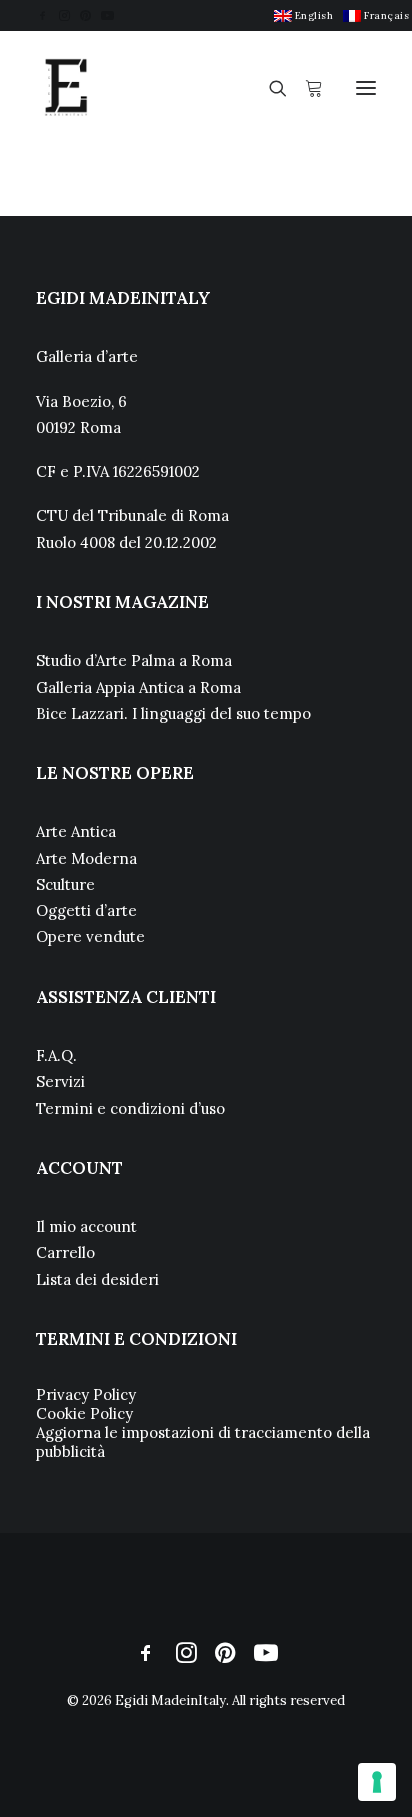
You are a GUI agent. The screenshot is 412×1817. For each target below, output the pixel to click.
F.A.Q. (56, 1055)
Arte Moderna (86, 858)
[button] (42, 15)
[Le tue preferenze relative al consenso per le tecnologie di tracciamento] (377, 1782)
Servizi (60, 1081)
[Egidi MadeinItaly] (66, 88)
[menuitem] (304, 15)
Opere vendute (90, 936)
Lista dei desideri (97, 1279)
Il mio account (86, 1226)
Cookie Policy (84, 1413)
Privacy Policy (86, 1394)
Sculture (65, 884)
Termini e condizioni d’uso (130, 1108)
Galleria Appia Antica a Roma (138, 687)
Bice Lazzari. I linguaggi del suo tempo (173, 713)
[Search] (269, 88)
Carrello (65, 1252)
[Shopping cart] (305, 88)
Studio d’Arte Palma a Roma (134, 660)
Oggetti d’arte (86, 910)
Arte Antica (76, 831)
